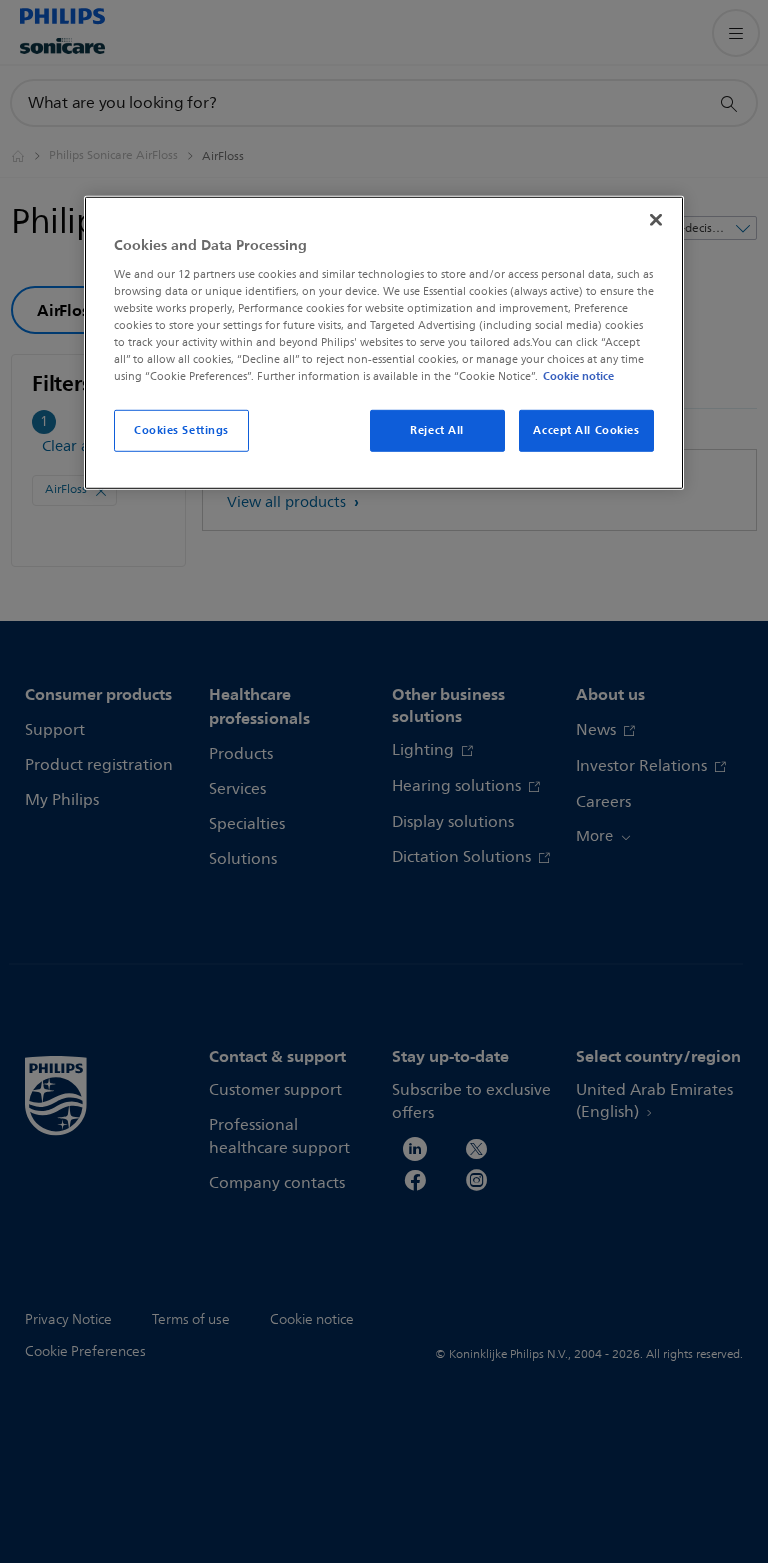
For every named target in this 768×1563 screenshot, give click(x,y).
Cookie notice (578, 376)
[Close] (656, 220)
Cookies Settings (181, 430)
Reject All (437, 430)
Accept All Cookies (586, 430)
